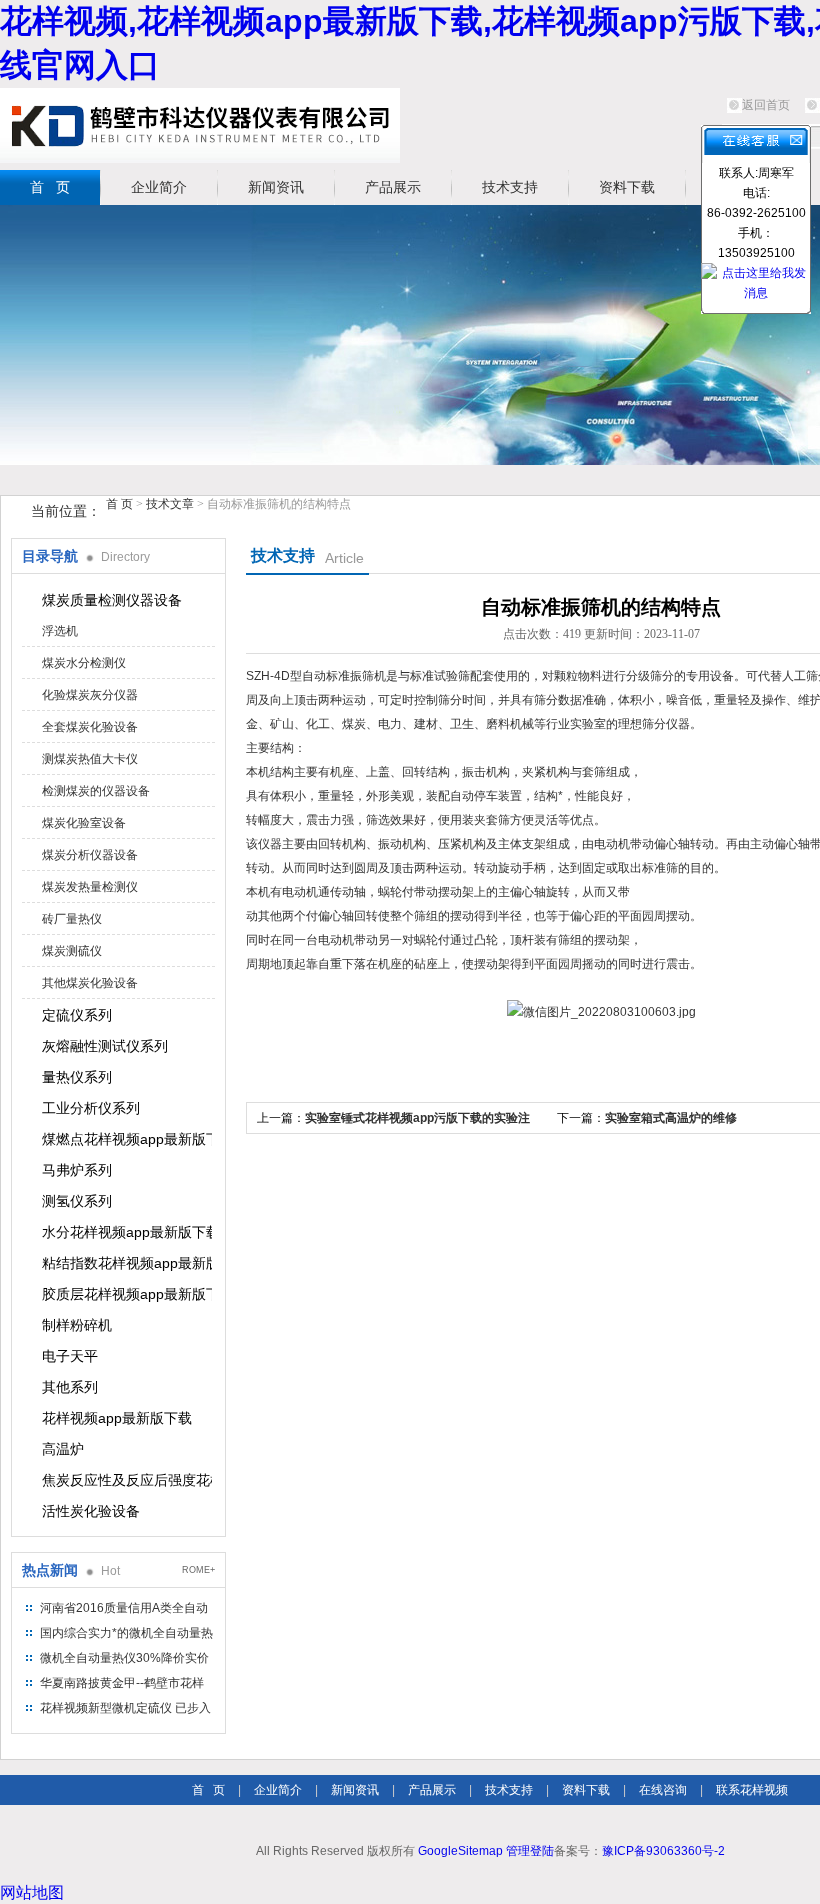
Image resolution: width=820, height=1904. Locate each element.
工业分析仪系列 (91, 1108)
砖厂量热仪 (72, 919)
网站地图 (32, 1892)
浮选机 (60, 631)
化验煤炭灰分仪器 (90, 695)
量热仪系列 (77, 1077)
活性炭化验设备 (91, 1511)
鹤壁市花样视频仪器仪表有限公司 (200, 125)
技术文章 (170, 504)
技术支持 (510, 187)
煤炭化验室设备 (84, 823)
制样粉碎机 (77, 1325)
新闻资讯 (276, 187)
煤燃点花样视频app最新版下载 (127, 1139)
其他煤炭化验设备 (90, 983)
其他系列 (70, 1387)
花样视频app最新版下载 (117, 1418)
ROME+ (198, 1570)
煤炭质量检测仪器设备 (112, 600)
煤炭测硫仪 (72, 951)
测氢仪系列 (77, 1201)
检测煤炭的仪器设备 (96, 791)
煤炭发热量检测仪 (90, 887)
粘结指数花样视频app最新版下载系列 (127, 1263)
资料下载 (627, 187)
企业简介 (159, 187)
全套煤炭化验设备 (90, 727)
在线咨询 (663, 1790)
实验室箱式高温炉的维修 (671, 1118)
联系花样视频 (752, 1790)
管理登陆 (530, 1851)
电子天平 (70, 1356)
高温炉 (63, 1449)
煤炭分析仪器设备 (90, 855)
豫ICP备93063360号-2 (663, 1851)
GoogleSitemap (460, 1851)
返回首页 (766, 105)
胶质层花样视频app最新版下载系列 (127, 1294)
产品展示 (393, 187)
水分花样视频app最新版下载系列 (127, 1232)
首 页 (50, 187)
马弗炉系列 (77, 1170)
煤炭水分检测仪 (84, 663)
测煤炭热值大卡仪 (90, 759)
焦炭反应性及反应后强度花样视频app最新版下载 (127, 1480)
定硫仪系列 (77, 1015)
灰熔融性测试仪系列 (105, 1046)
